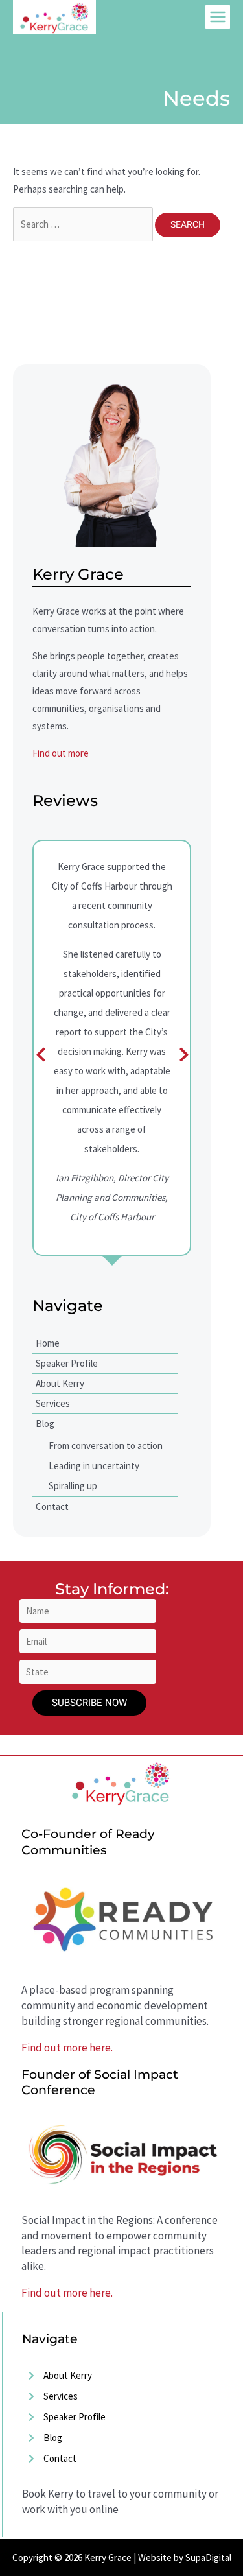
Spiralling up (73, 1486)
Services (53, 1403)
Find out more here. (67, 2048)
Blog (45, 1424)
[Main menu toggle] (218, 17)
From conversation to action (106, 1446)
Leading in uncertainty (94, 1466)
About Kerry (60, 1383)
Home (48, 1343)
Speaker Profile (67, 1363)
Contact (52, 1507)
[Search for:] (84, 224)
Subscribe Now (89, 1703)
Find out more (61, 753)
